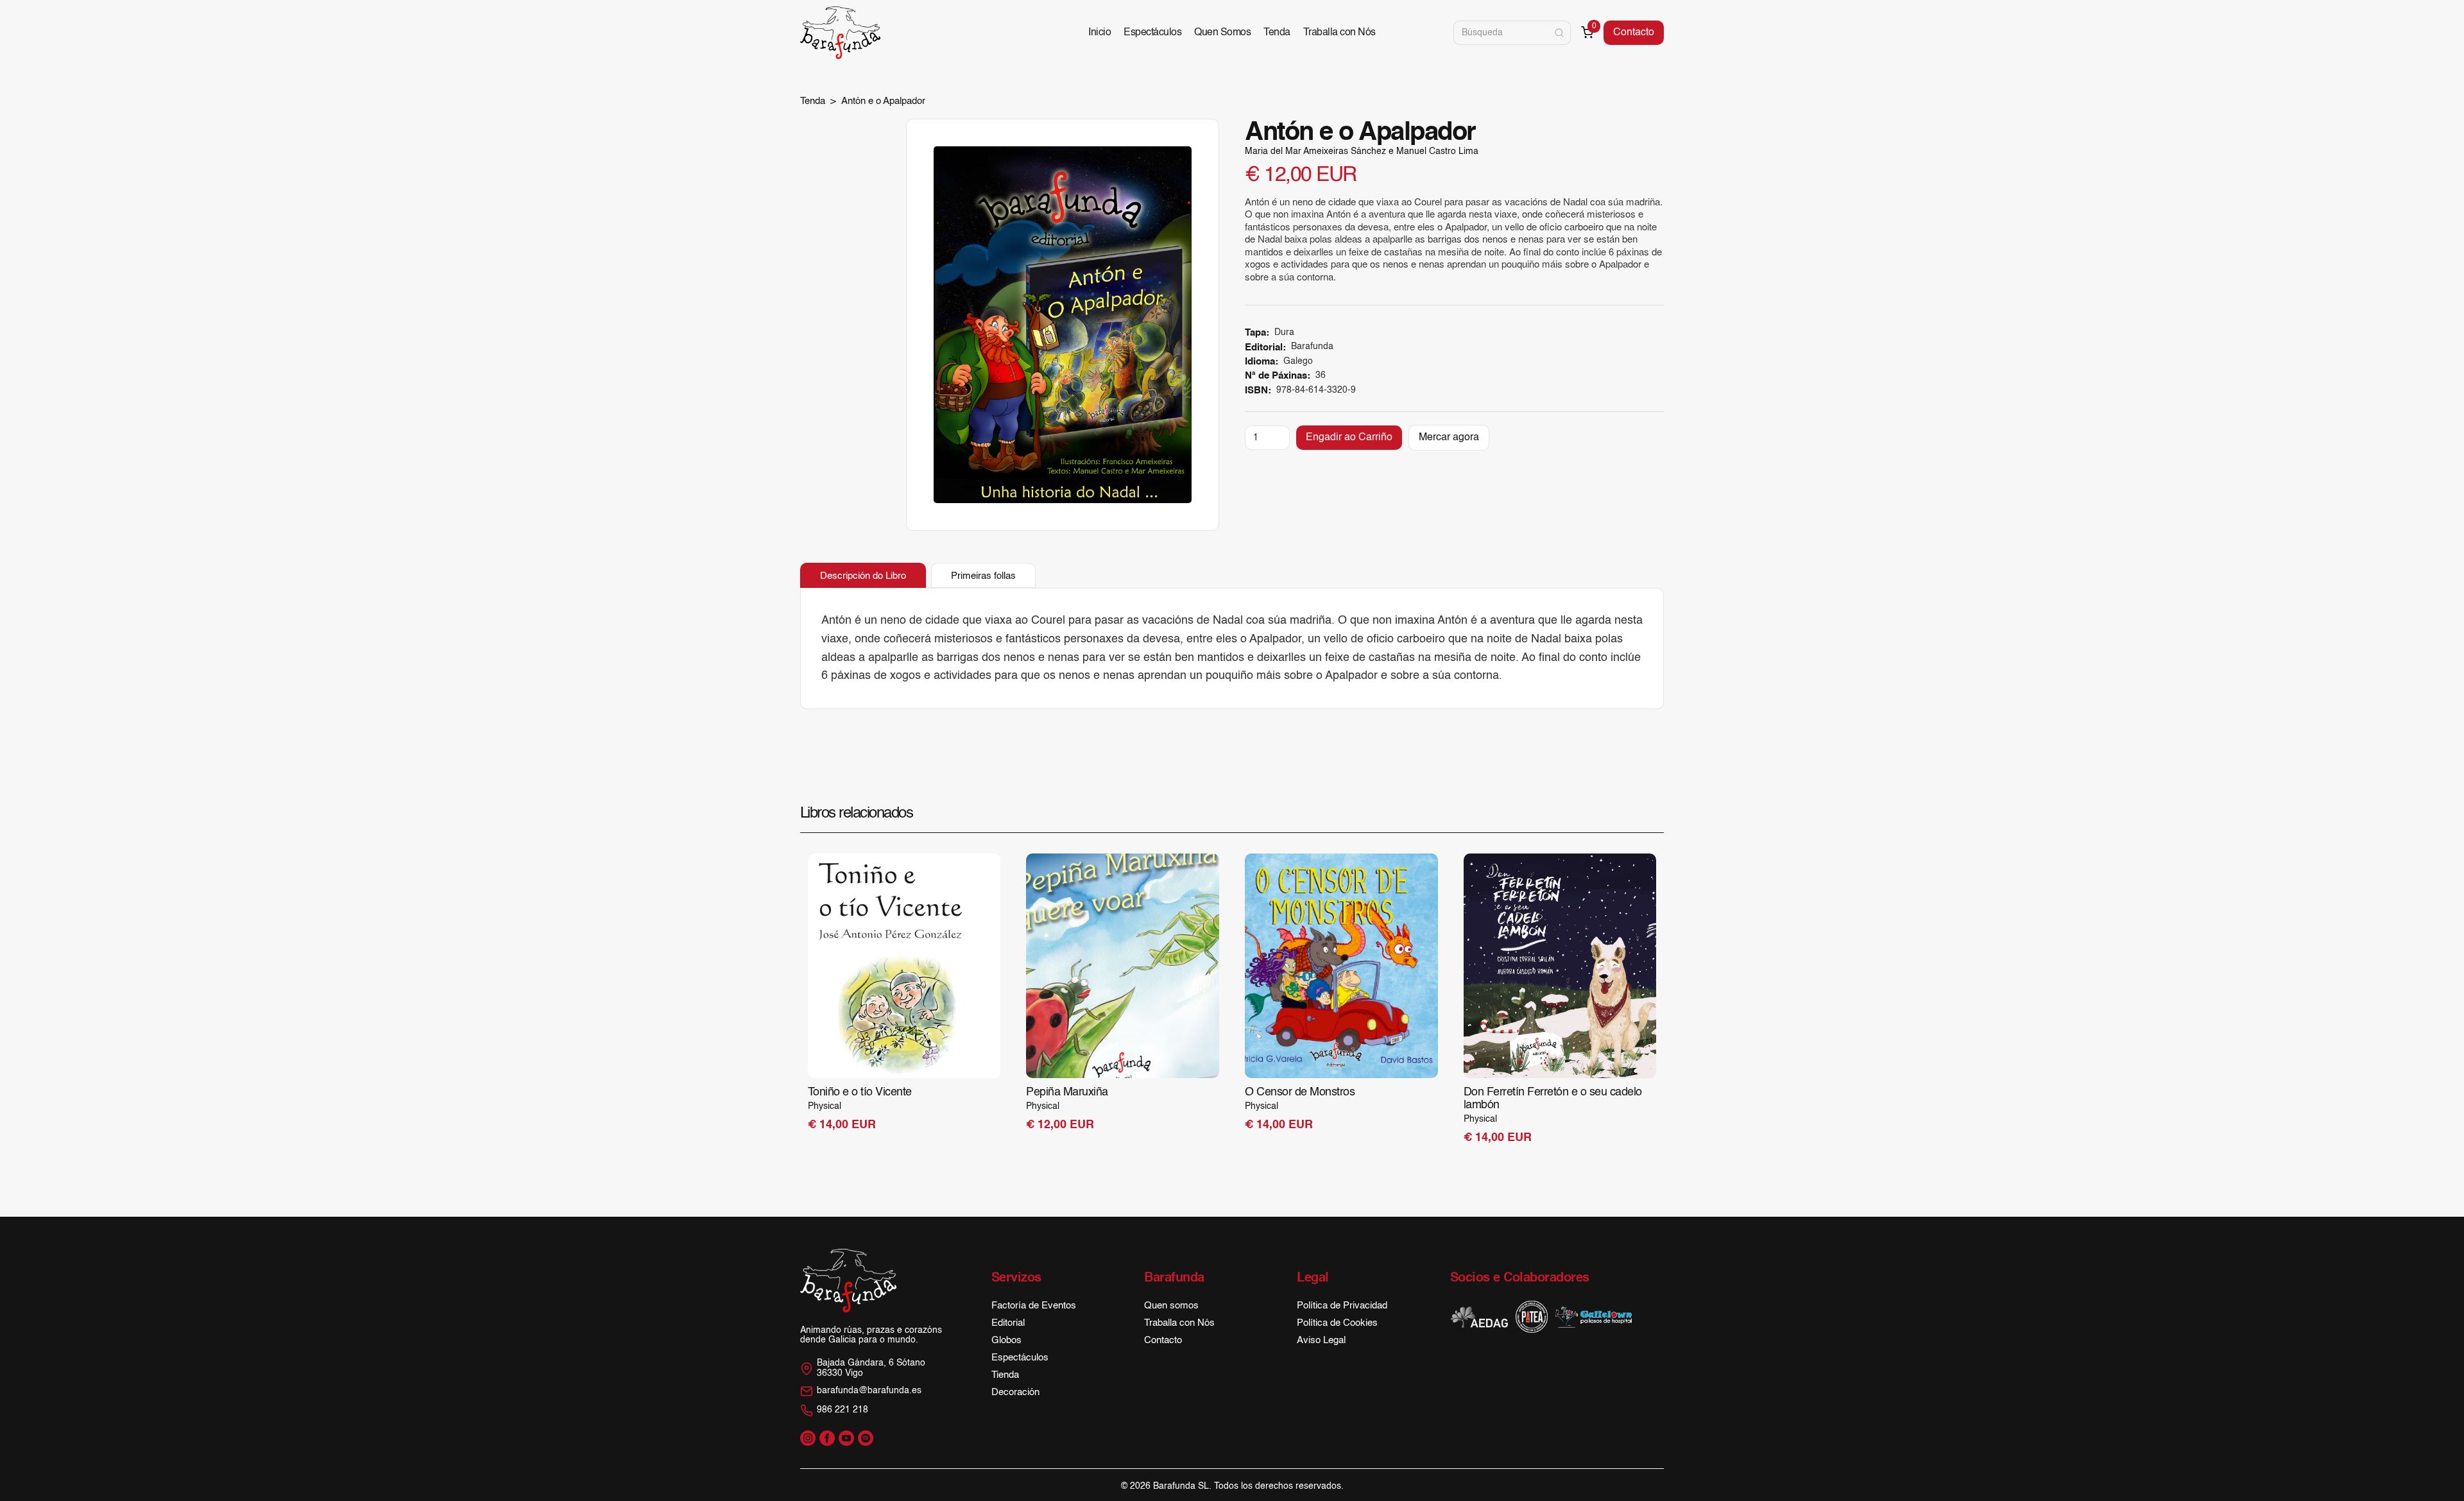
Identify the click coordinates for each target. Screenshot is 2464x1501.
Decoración (1015, 1392)
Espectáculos (1152, 33)
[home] (840, 33)
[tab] (863, 576)
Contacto (1634, 33)
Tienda (1005, 1375)
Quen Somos (1222, 33)
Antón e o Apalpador (883, 101)
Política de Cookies (1337, 1323)
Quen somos (1171, 1306)
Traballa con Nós (1339, 33)
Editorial (1008, 1323)
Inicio (1099, 33)
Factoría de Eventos (1034, 1306)
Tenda (1277, 33)
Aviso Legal (1321, 1340)
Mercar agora (1449, 438)
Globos (1006, 1340)
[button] (1587, 32)
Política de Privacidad (1342, 1306)
